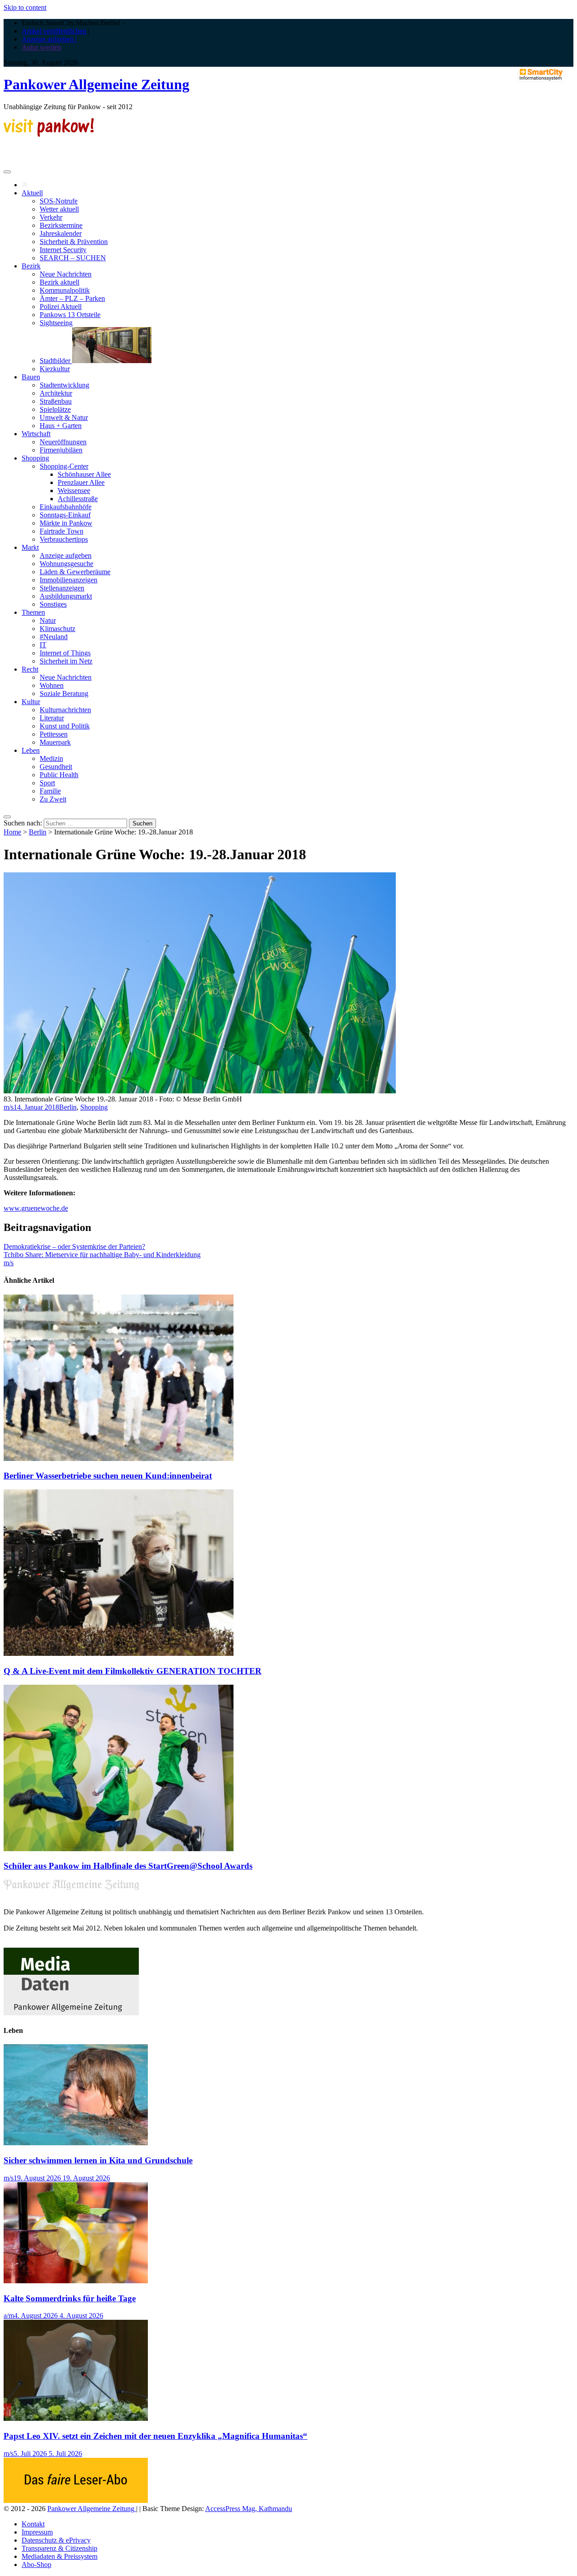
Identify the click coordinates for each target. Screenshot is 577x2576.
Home (12, 832)
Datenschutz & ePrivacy (56, 2540)
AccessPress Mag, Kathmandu (249, 2509)
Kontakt (33, 2524)
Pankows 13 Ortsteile (70, 315)
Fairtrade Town (62, 531)
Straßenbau (56, 401)
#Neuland (54, 637)
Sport (47, 783)
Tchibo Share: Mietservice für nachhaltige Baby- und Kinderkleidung (102, 1255)
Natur (48, 620)
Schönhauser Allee (84, 474)
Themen (33, 612)
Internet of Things (65, 653)
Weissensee (74, 491)
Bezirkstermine (61, 225)
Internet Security (63, 250)
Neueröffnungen (63, 442)
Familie (50, 791)
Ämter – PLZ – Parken (72, 298)
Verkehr (51, 217)
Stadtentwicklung (64, 385)
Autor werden (41, 47)
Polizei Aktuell (61, 306)
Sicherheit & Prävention (74, 242)
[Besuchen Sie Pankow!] (49, 134)
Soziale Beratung (64, 694)
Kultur (31, 702)
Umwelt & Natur (64, 417)
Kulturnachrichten (65, 710)
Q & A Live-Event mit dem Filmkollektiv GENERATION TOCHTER (133, 1671)
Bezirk (31, 266)
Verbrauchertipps (64, 539)
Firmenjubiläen (61, 450)
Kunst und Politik (65, 726)
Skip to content (25, 7)
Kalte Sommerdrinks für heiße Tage (70, 2298)
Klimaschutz (57, 629)
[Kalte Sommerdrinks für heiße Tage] (76, 2281)
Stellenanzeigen (62, 588)
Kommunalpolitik (65, 290)
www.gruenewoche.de (36, 1208)
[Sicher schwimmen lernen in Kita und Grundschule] (76, 2143)
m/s (9, 1107)
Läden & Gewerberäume (75, 572)
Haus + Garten (61, 426)
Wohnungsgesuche (66, 564)
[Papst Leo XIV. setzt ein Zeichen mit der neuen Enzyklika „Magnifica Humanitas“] (76, 2418)
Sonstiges (53, 604)
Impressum (37, 2532)
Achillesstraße (78, 499)
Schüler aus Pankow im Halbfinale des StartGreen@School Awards (128, 1866)
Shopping (35, 458)
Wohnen (52, 685)
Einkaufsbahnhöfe (66, 507)
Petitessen (54, 734)
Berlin (38, 832)
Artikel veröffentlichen (54, 31)
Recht (30, 669)
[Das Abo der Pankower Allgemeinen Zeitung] (76, 2500)
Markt (30, 547)
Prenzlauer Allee (81, 482)
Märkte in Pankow (66, 523)
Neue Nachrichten (66, 274)
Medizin (51, 758)
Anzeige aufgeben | (49, 39)
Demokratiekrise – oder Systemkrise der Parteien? (74, 1247)
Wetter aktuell (59, 209)
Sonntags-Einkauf (65, 515)
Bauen (31, 377)
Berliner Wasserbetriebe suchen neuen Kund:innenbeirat (108, 1476)
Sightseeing (56, 323)
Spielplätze (55, 409)
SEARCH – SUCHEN (73, 258)
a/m (9, 2316)
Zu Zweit (53, 799)
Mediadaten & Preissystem (60, 2556)
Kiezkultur (55, 369)
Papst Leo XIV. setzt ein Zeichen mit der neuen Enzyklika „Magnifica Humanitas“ (156, 2436)
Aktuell (32, 193)
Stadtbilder (56, 361)
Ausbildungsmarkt (66, 596)
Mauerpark (55, 742)
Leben (31, 750)
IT (43, 645)
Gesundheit (56, 767)
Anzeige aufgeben (66, 555)
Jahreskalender (61, 233)
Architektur (56, 393)
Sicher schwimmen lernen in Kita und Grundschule (98, 2160)
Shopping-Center (64, 466)
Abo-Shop (37, 2564)
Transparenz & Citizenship (60, 2548)
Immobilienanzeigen (69, 580)
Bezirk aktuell (60, 282)
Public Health (59, 775)
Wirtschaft (36, 434)
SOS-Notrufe (59, 201)
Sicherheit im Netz (66, 661)
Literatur (52, 718)
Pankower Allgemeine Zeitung (96, 84)
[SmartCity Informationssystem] (541, 75)
